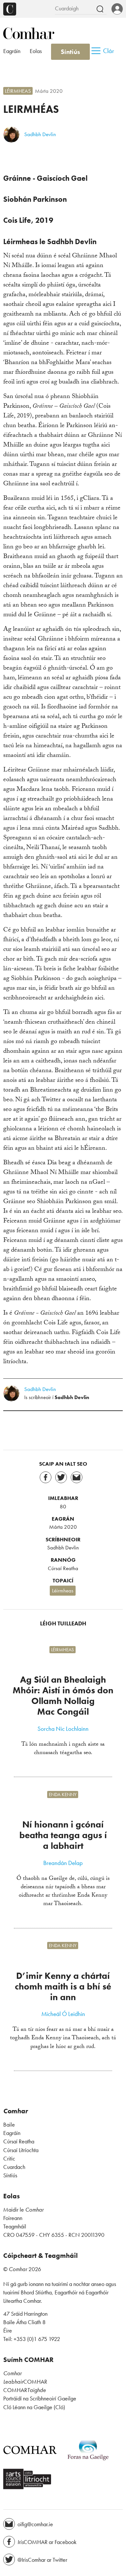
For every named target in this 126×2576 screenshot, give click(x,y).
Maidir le (23, 2210)
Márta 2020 (49, 91)
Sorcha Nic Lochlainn (63, 1729)
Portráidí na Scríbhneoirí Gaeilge (40, 2398)
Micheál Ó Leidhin (63, 2014)
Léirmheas (18, 91)
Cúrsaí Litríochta (21, 2150)
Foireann (13, 2218)
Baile (9, 2125)
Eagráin (12, 51)
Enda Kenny (63, 1795)
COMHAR (25, 2382)
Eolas (36, 51)
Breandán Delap (63, 1863)
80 (63, 1506)
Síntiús (70, 52)
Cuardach (14, 2167)
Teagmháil (15, 2226)
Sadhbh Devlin (40, 134)
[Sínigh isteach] (117, 9)
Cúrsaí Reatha (63, 1568)
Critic (9, 2159)
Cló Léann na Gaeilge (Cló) (34, 2407)
